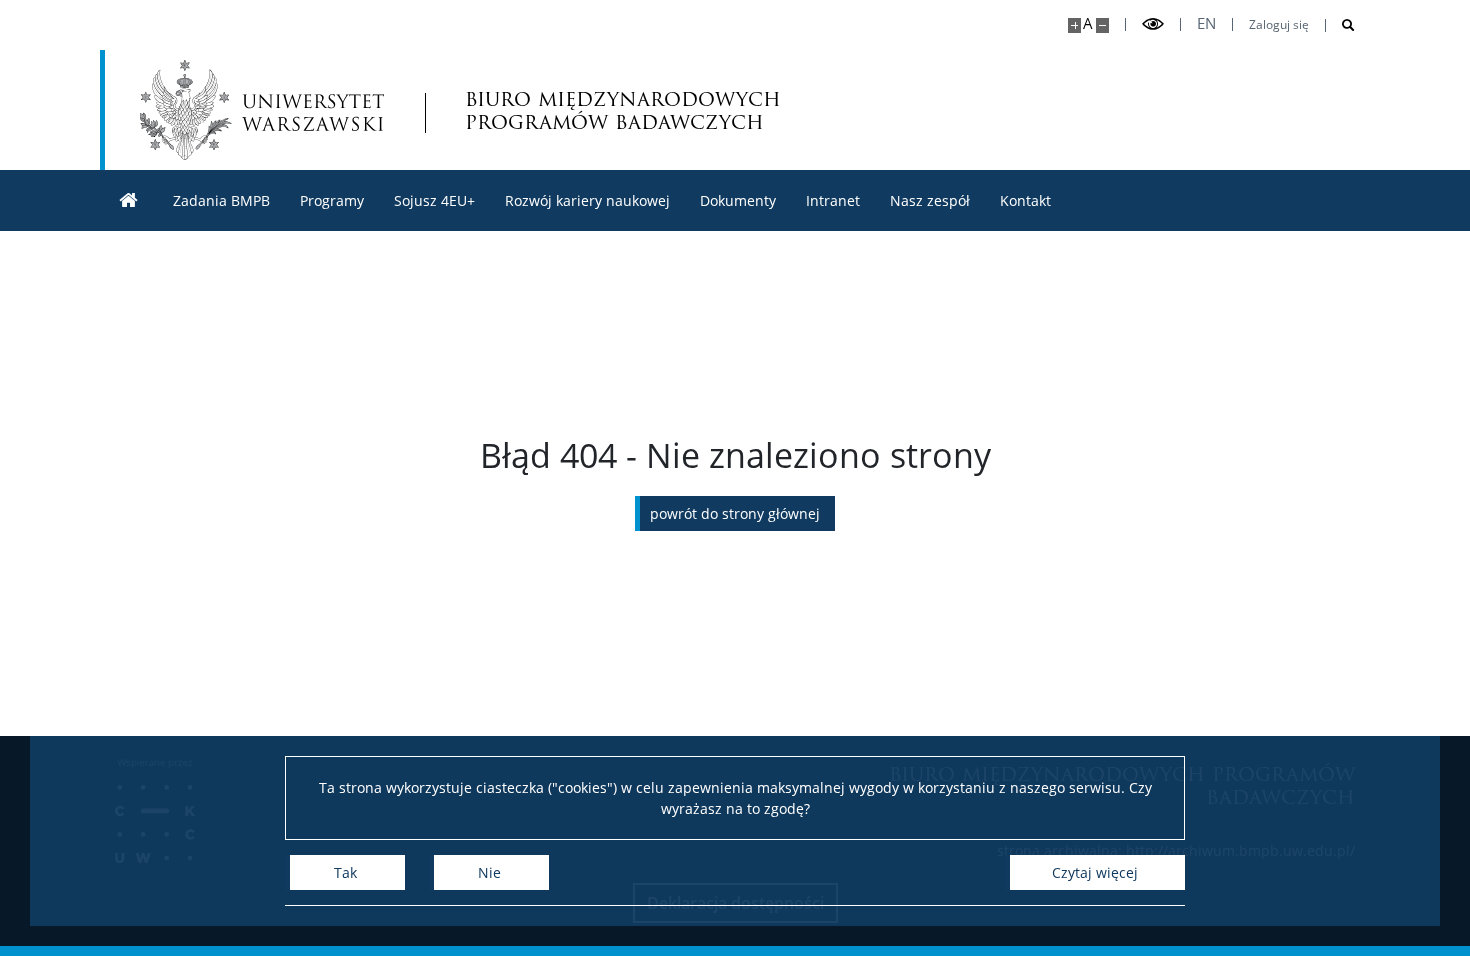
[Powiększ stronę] (1074, 25)
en (1206, 23)
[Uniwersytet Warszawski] (262, 110)
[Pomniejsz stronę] (1102, 25)
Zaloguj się (1279, 25)
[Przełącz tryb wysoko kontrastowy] (1153, 24)
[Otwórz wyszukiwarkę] (1340, 25)
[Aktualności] (129, 200)
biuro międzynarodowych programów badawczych (623, 110)
